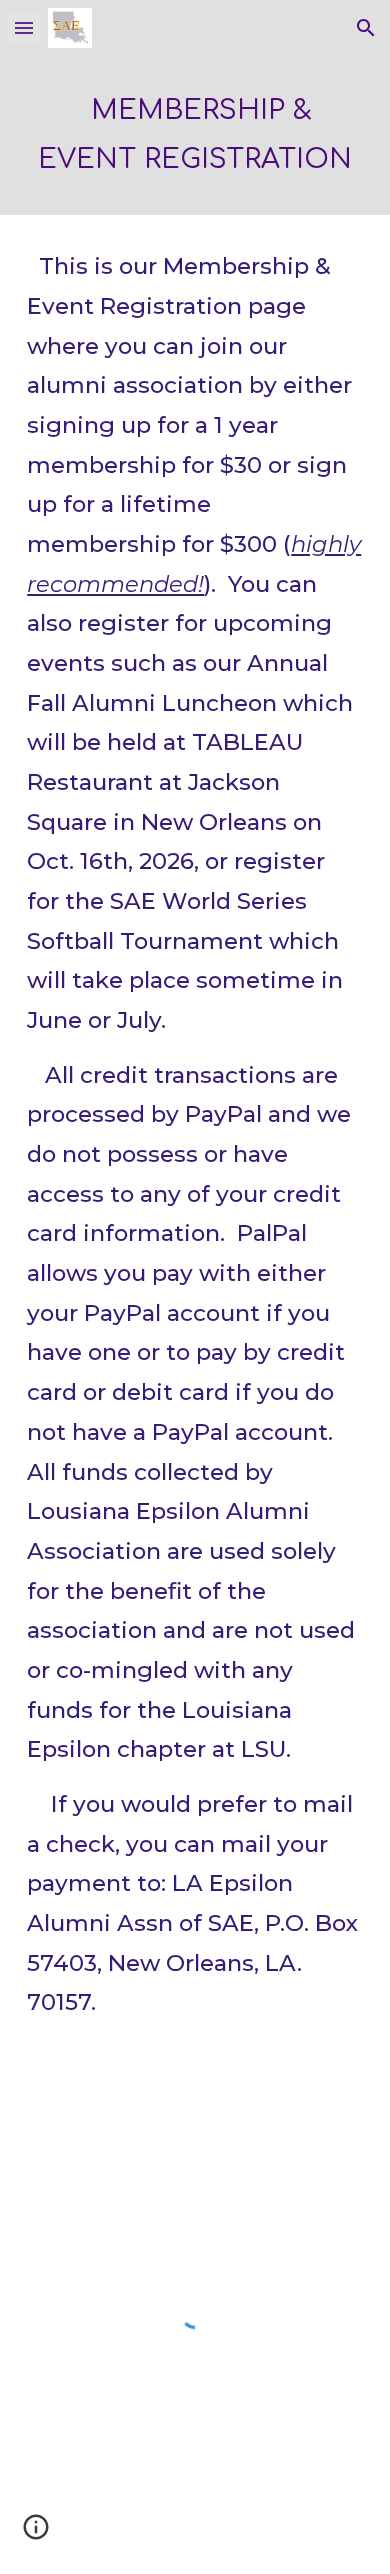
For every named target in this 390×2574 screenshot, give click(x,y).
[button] (24, 27)
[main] (195, 135)
